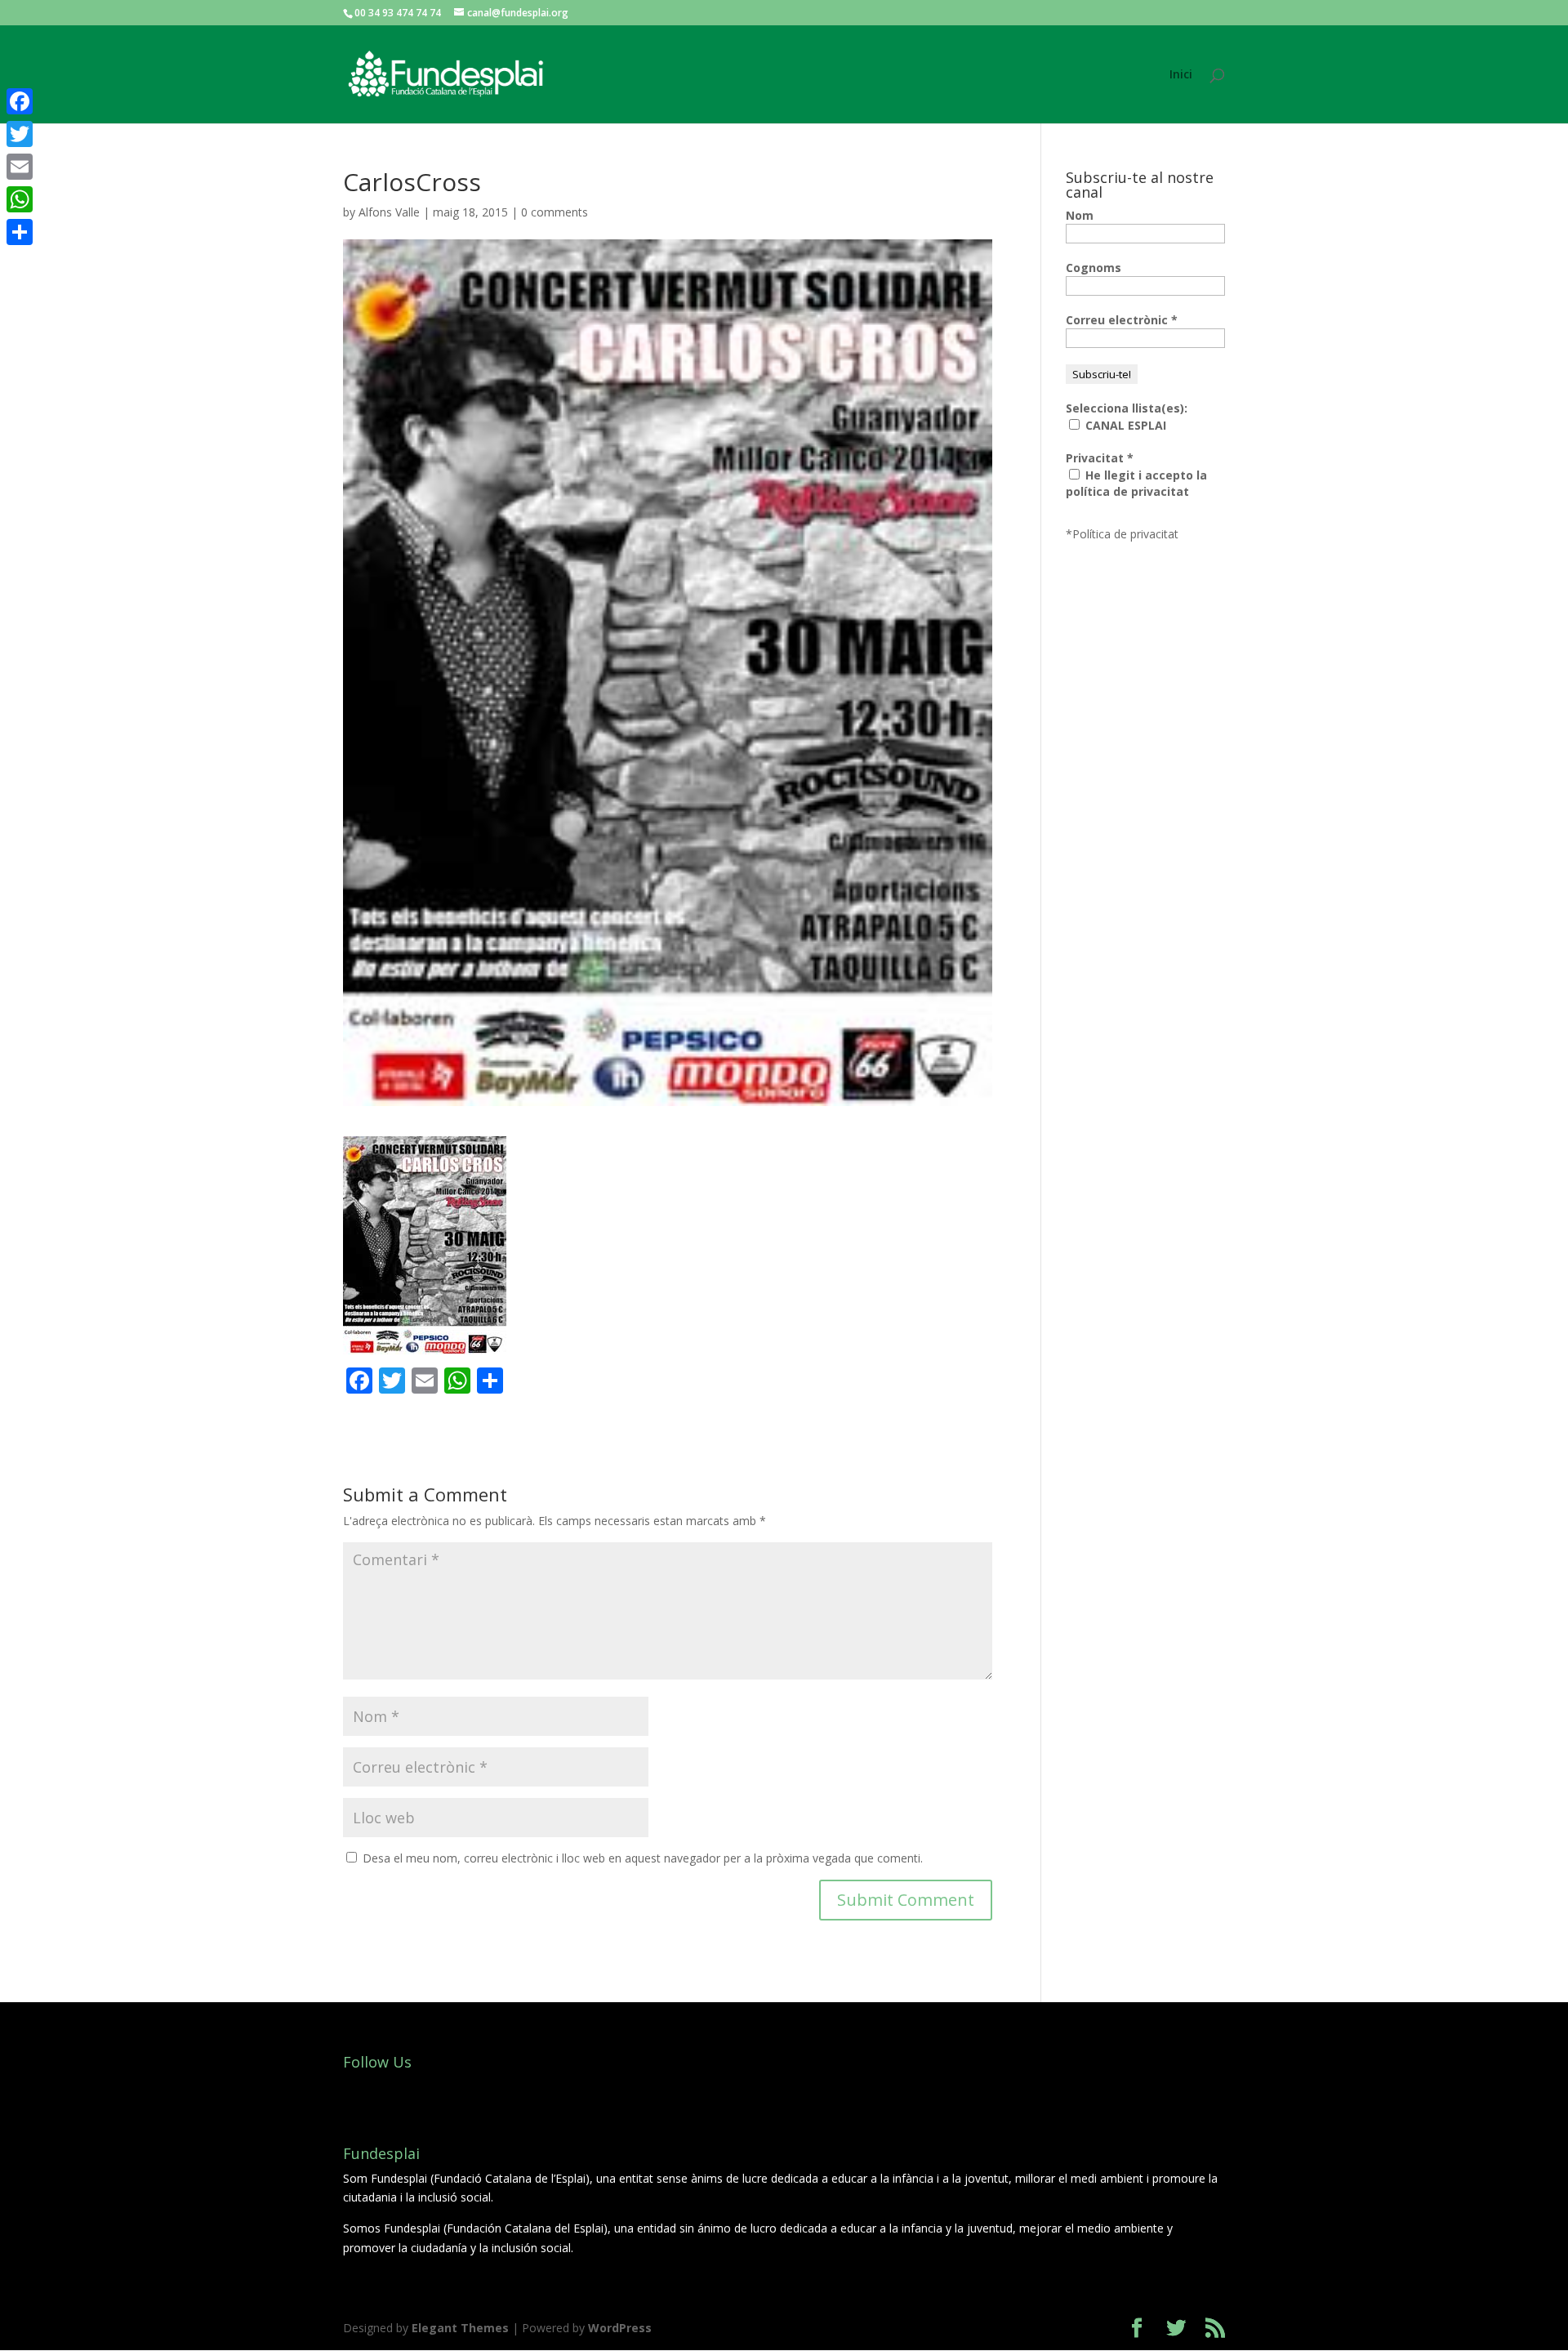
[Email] (20, 167)
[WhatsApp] (20, 199)
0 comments (555, 212)
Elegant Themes (460, 2328)
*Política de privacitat (1122, 534)
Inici (1181, 75)
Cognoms (1094, 268)
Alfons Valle (389, 212)
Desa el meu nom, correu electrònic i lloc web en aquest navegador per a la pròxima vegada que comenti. (643, 1858)
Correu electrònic (1122, 320)
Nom (1080, 215)
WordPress (620, 2328)
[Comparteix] (20, 232)
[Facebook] (20, 101)
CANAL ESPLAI (1124, 425)
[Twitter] (20, 134)
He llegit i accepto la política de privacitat (1136, 483)
